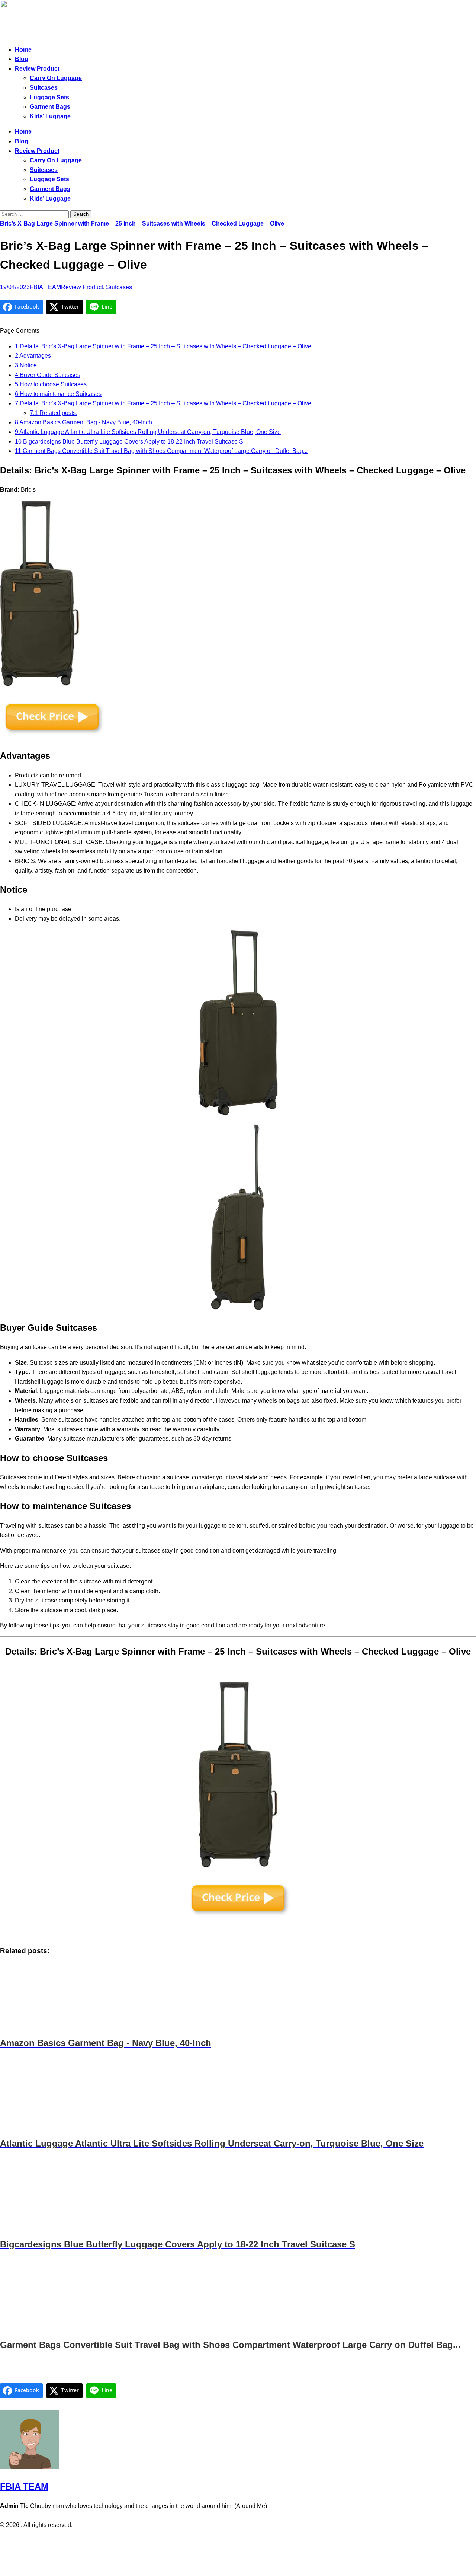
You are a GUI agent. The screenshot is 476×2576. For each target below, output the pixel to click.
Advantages (33, 356)
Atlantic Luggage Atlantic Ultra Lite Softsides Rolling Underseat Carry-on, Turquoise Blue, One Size (148, 432)
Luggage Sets (49, 97)
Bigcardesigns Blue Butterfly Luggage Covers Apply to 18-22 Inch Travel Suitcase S (129, 442)
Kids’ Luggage (50, 116)
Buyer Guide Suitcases (48, 375)
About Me (258, 2540)
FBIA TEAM (45, 287)
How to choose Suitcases (51, 384)
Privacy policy (223, 2540)
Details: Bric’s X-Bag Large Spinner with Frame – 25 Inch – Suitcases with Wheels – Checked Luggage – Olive (163, 346)
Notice (26, 365)
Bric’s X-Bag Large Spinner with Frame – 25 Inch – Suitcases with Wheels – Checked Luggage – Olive (142, 223)
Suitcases (44, 88)
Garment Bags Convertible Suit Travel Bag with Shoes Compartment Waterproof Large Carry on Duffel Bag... (161, 451)
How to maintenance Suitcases (58, 394)
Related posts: (54, 413)
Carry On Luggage (56, 78)
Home (23, 50)
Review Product (37, 69)
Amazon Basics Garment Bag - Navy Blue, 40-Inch (83, 422)
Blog (22, 59)
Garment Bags (50, 107)
